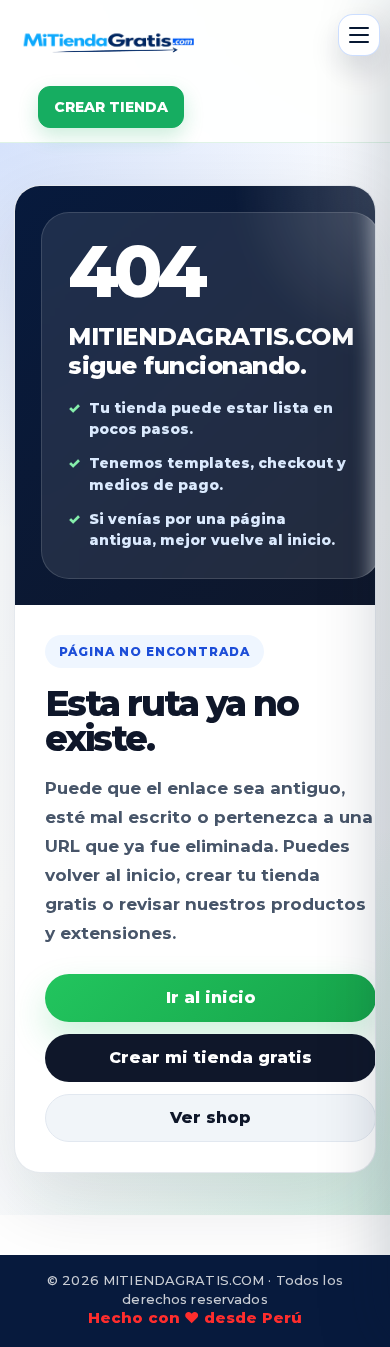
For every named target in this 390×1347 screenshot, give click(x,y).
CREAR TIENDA (111, 107)
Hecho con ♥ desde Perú (195, 1317)
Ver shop (210, 1117)
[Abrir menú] (359, 35)
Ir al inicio (211, 997)
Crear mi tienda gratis (210, 1057)
